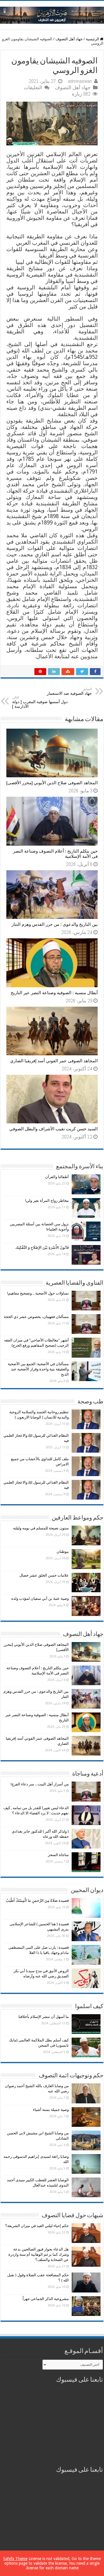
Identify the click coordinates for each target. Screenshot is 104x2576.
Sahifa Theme (15, 2559)
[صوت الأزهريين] (52, 14)
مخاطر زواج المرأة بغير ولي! (47, 1201)
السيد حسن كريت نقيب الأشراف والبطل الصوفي (53, 1129)
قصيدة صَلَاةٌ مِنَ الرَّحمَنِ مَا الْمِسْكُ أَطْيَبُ (37, 1901)
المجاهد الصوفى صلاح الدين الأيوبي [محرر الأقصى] (52, 783)
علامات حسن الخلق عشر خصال (44, 1575)
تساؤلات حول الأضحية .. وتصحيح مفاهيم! (38, 1293)
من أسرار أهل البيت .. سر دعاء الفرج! (40, 1784)
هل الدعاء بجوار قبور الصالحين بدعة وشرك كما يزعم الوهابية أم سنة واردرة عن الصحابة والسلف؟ (39, 2254)
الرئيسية (93, 39)
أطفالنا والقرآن (57, 1177)
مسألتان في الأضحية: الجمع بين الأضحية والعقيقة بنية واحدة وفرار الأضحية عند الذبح (38, 1369)
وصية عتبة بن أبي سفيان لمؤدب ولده (40, 1598)
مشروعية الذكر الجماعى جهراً (46, 2299)
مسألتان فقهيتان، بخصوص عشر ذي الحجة (36, 1317)
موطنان (63, 1552)
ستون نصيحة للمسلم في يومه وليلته (41, 1528)
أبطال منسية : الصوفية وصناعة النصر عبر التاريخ (54, 993)
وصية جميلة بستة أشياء (51, 2110)
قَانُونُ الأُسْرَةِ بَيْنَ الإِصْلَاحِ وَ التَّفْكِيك (42, 1247)
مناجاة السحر (58, 1855)
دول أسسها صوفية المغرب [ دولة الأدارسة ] (40, 702)
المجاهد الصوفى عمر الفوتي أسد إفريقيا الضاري (54, 1061)
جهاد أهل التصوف (69, 39)
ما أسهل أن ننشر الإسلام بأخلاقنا (44, 2017)
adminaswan (80, 81)
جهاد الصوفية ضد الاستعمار (69, 691)
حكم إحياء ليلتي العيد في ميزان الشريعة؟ (37, 2226)
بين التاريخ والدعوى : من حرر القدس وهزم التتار (55, 924)
